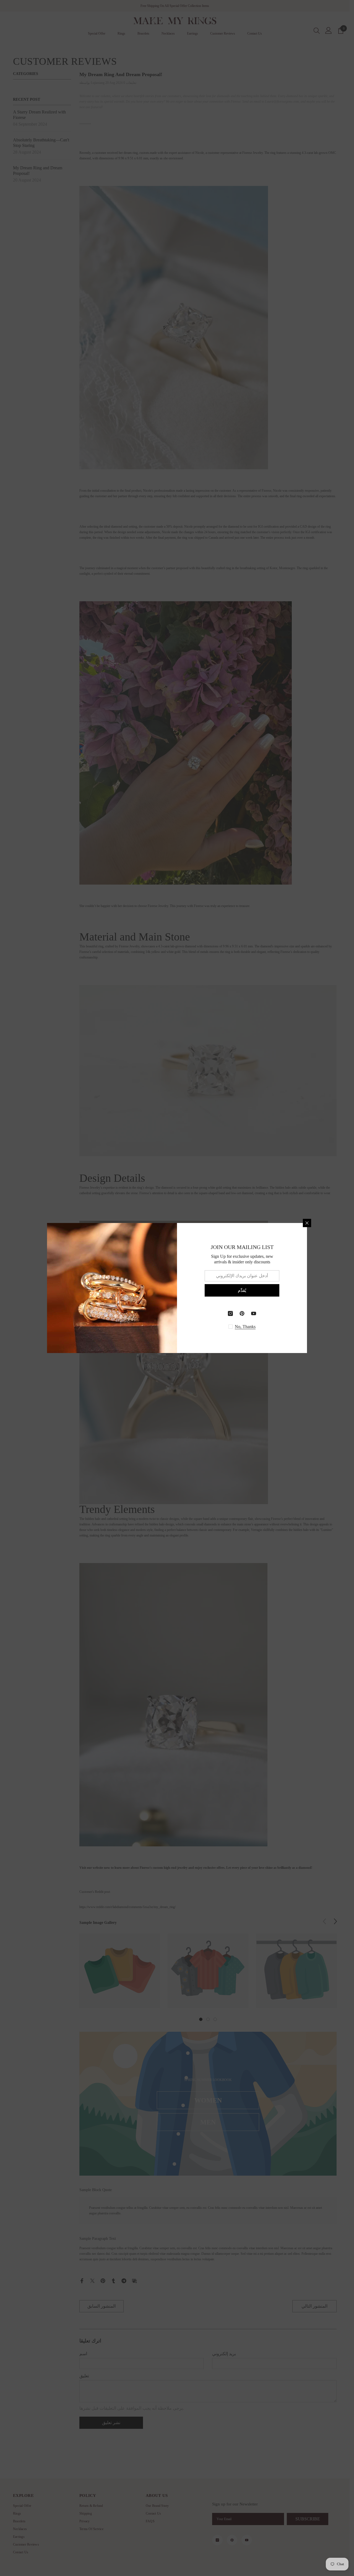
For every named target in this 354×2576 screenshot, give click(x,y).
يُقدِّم (242, 1290)
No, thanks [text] (245, 1327)
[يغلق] (307, 1223)
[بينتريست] (242, 1313)
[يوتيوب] (254, 1313)
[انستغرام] (230, 1313)
